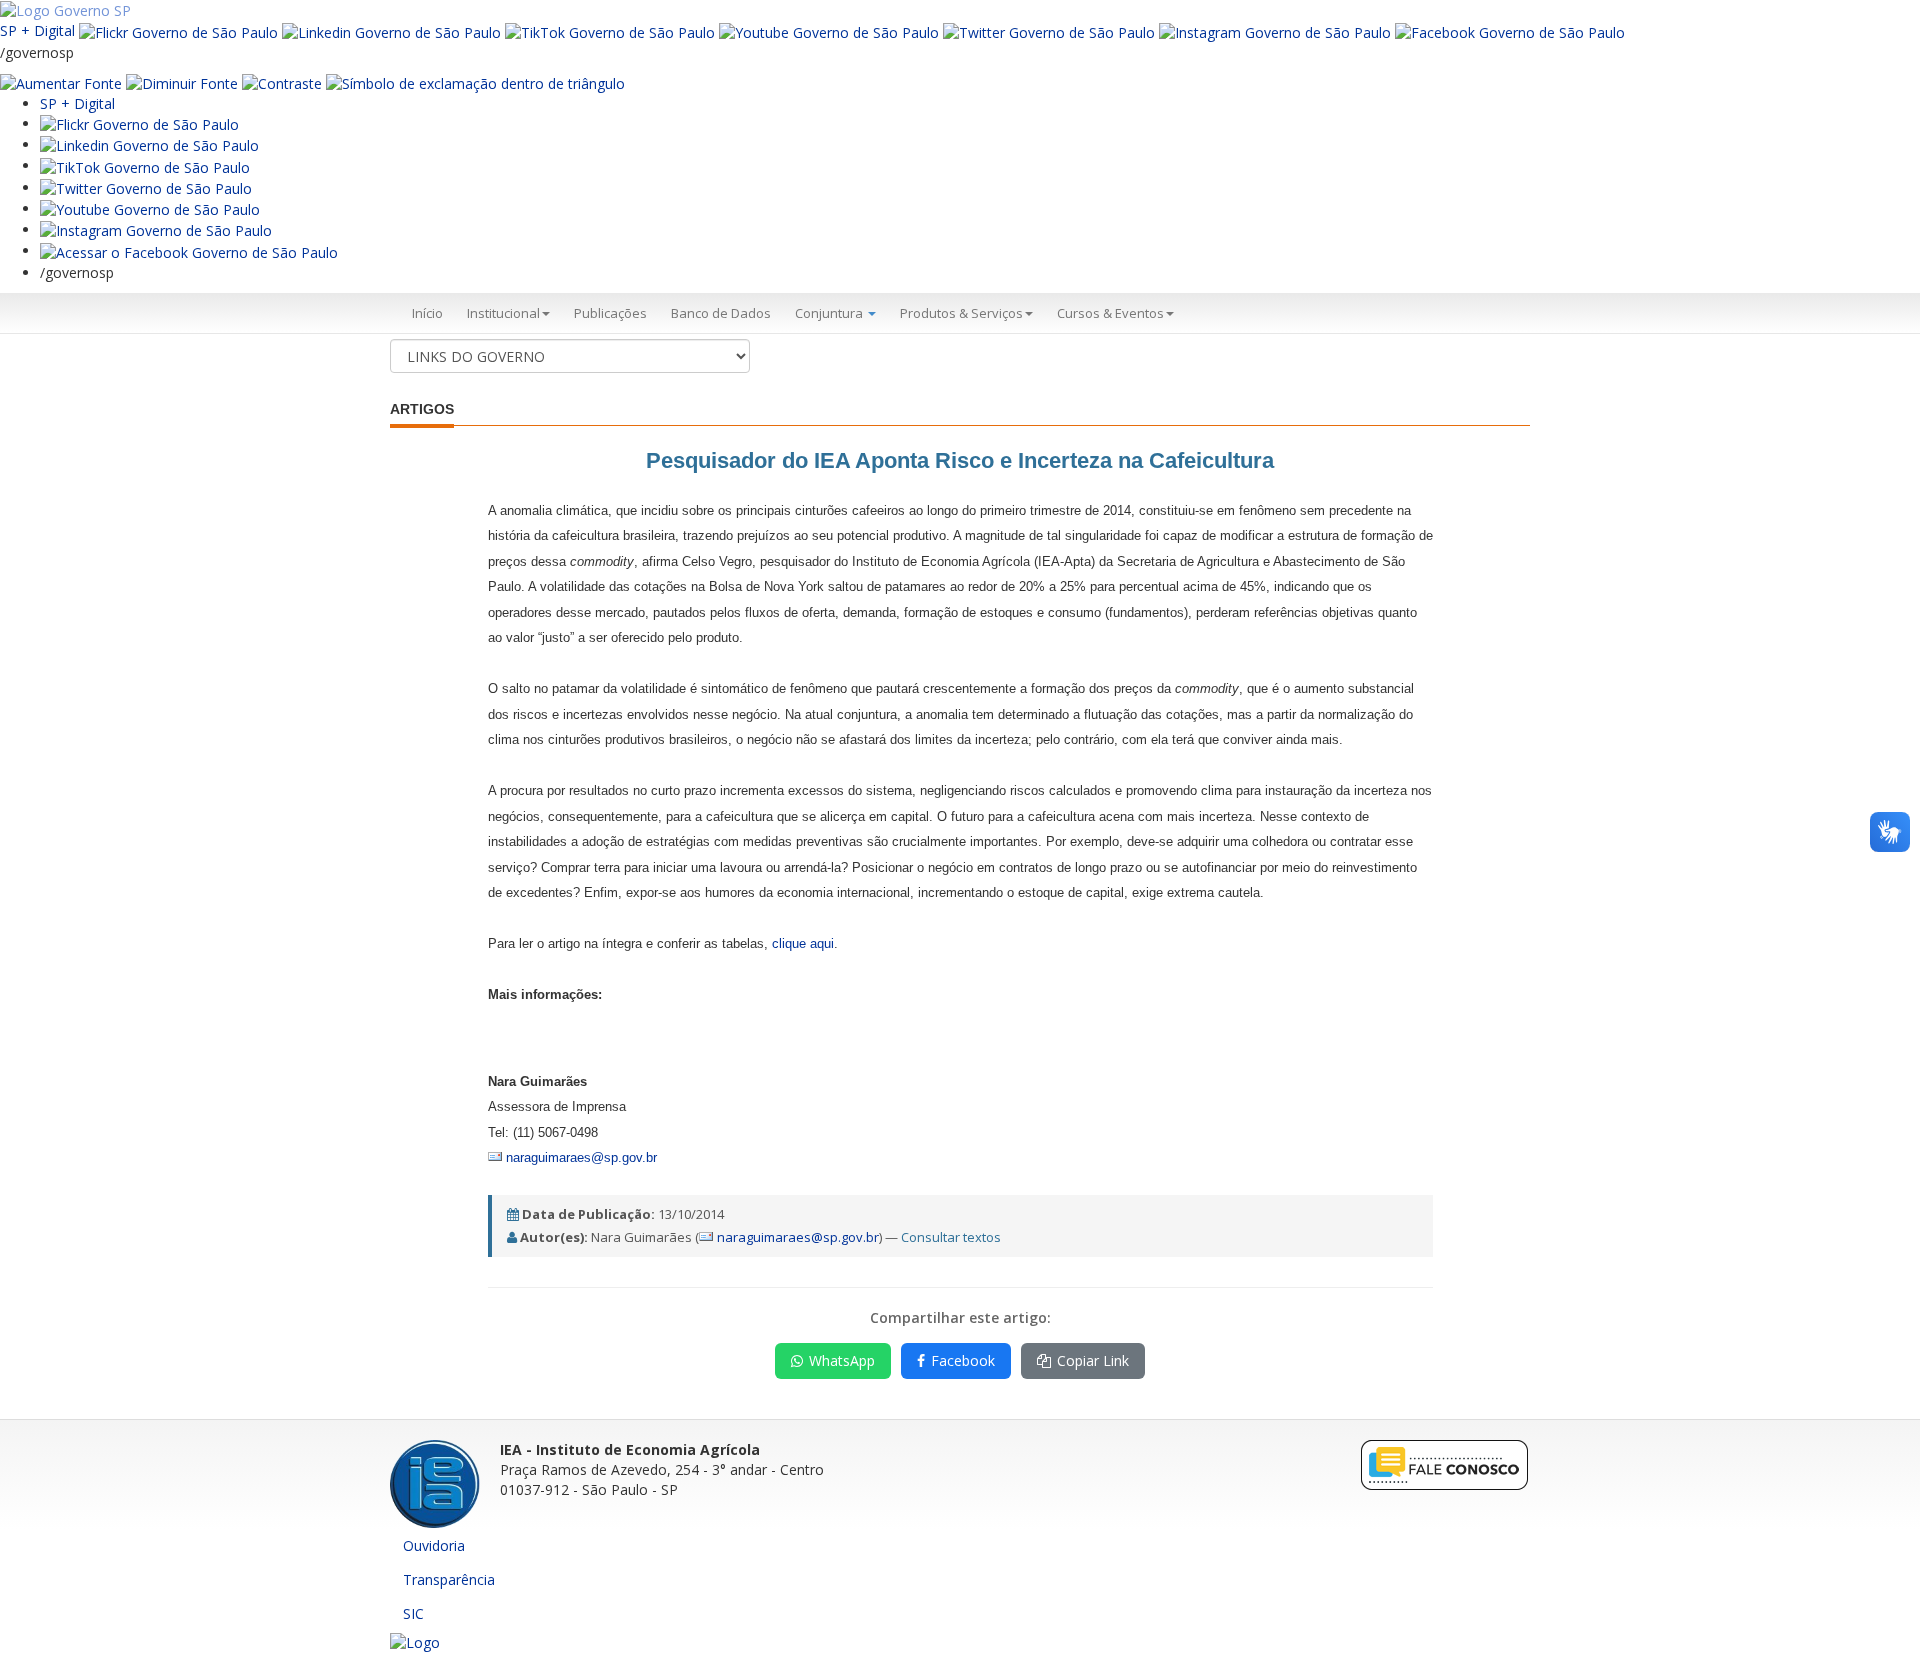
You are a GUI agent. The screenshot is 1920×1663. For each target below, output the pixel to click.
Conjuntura (830, 313)
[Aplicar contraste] (282, 82)
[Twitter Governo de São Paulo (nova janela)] (1049, 30)
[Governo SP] (65, 9)
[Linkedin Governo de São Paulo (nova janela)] (391, 30)
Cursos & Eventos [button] (1110, 313)
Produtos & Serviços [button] (961, 313)
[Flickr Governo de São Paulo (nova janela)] (178, 30)
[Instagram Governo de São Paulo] (1275, 30)
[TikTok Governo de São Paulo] (145, 165)
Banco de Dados (721, 313)
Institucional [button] (503, 313)
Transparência (449, 1579)
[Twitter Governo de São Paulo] (146, 187)
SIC (413, 1613)
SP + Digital (37, 30)
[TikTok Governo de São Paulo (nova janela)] (610, 30)
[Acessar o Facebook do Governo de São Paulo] (189, 250)
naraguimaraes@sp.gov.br (798, 1237)
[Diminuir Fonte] (182, 82)
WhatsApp (842, 1360)
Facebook (963, 1360)
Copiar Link (1093, 1360)
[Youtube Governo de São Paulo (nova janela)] (829, 30)
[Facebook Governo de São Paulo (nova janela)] (1510, 30)
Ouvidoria (434, 1545)
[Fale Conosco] (1445, 1463)
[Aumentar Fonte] (61, 82)
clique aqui (803, 943)
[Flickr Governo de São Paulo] (139, 123)
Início (427, 313)
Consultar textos (951, 1237)
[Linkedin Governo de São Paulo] (149, 144)
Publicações (610, 313)
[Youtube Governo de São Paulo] (150, 208)
